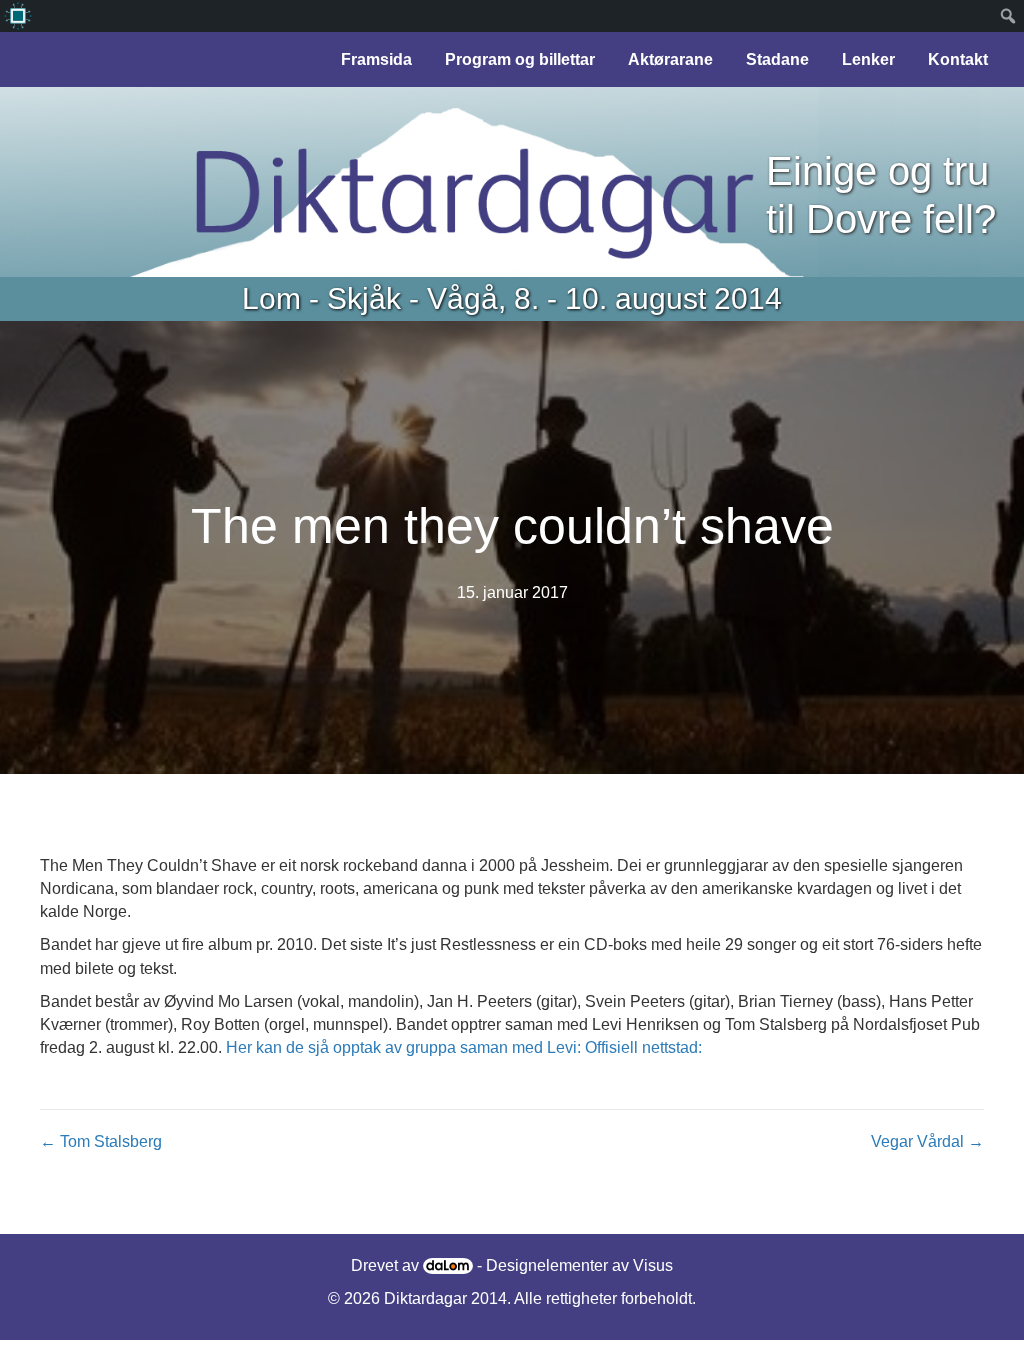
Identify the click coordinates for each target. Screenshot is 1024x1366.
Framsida (376, 59)
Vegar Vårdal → (927, 1141)
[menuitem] (17, 16)
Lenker (868, 59)
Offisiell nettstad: (643, 1047)
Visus (653, 1265)
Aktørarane (670, 59)
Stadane (777, 59)
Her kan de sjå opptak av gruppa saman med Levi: (403, 1047)
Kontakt (958, 59)
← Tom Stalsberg (101, 1141)
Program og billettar (520, 59)
